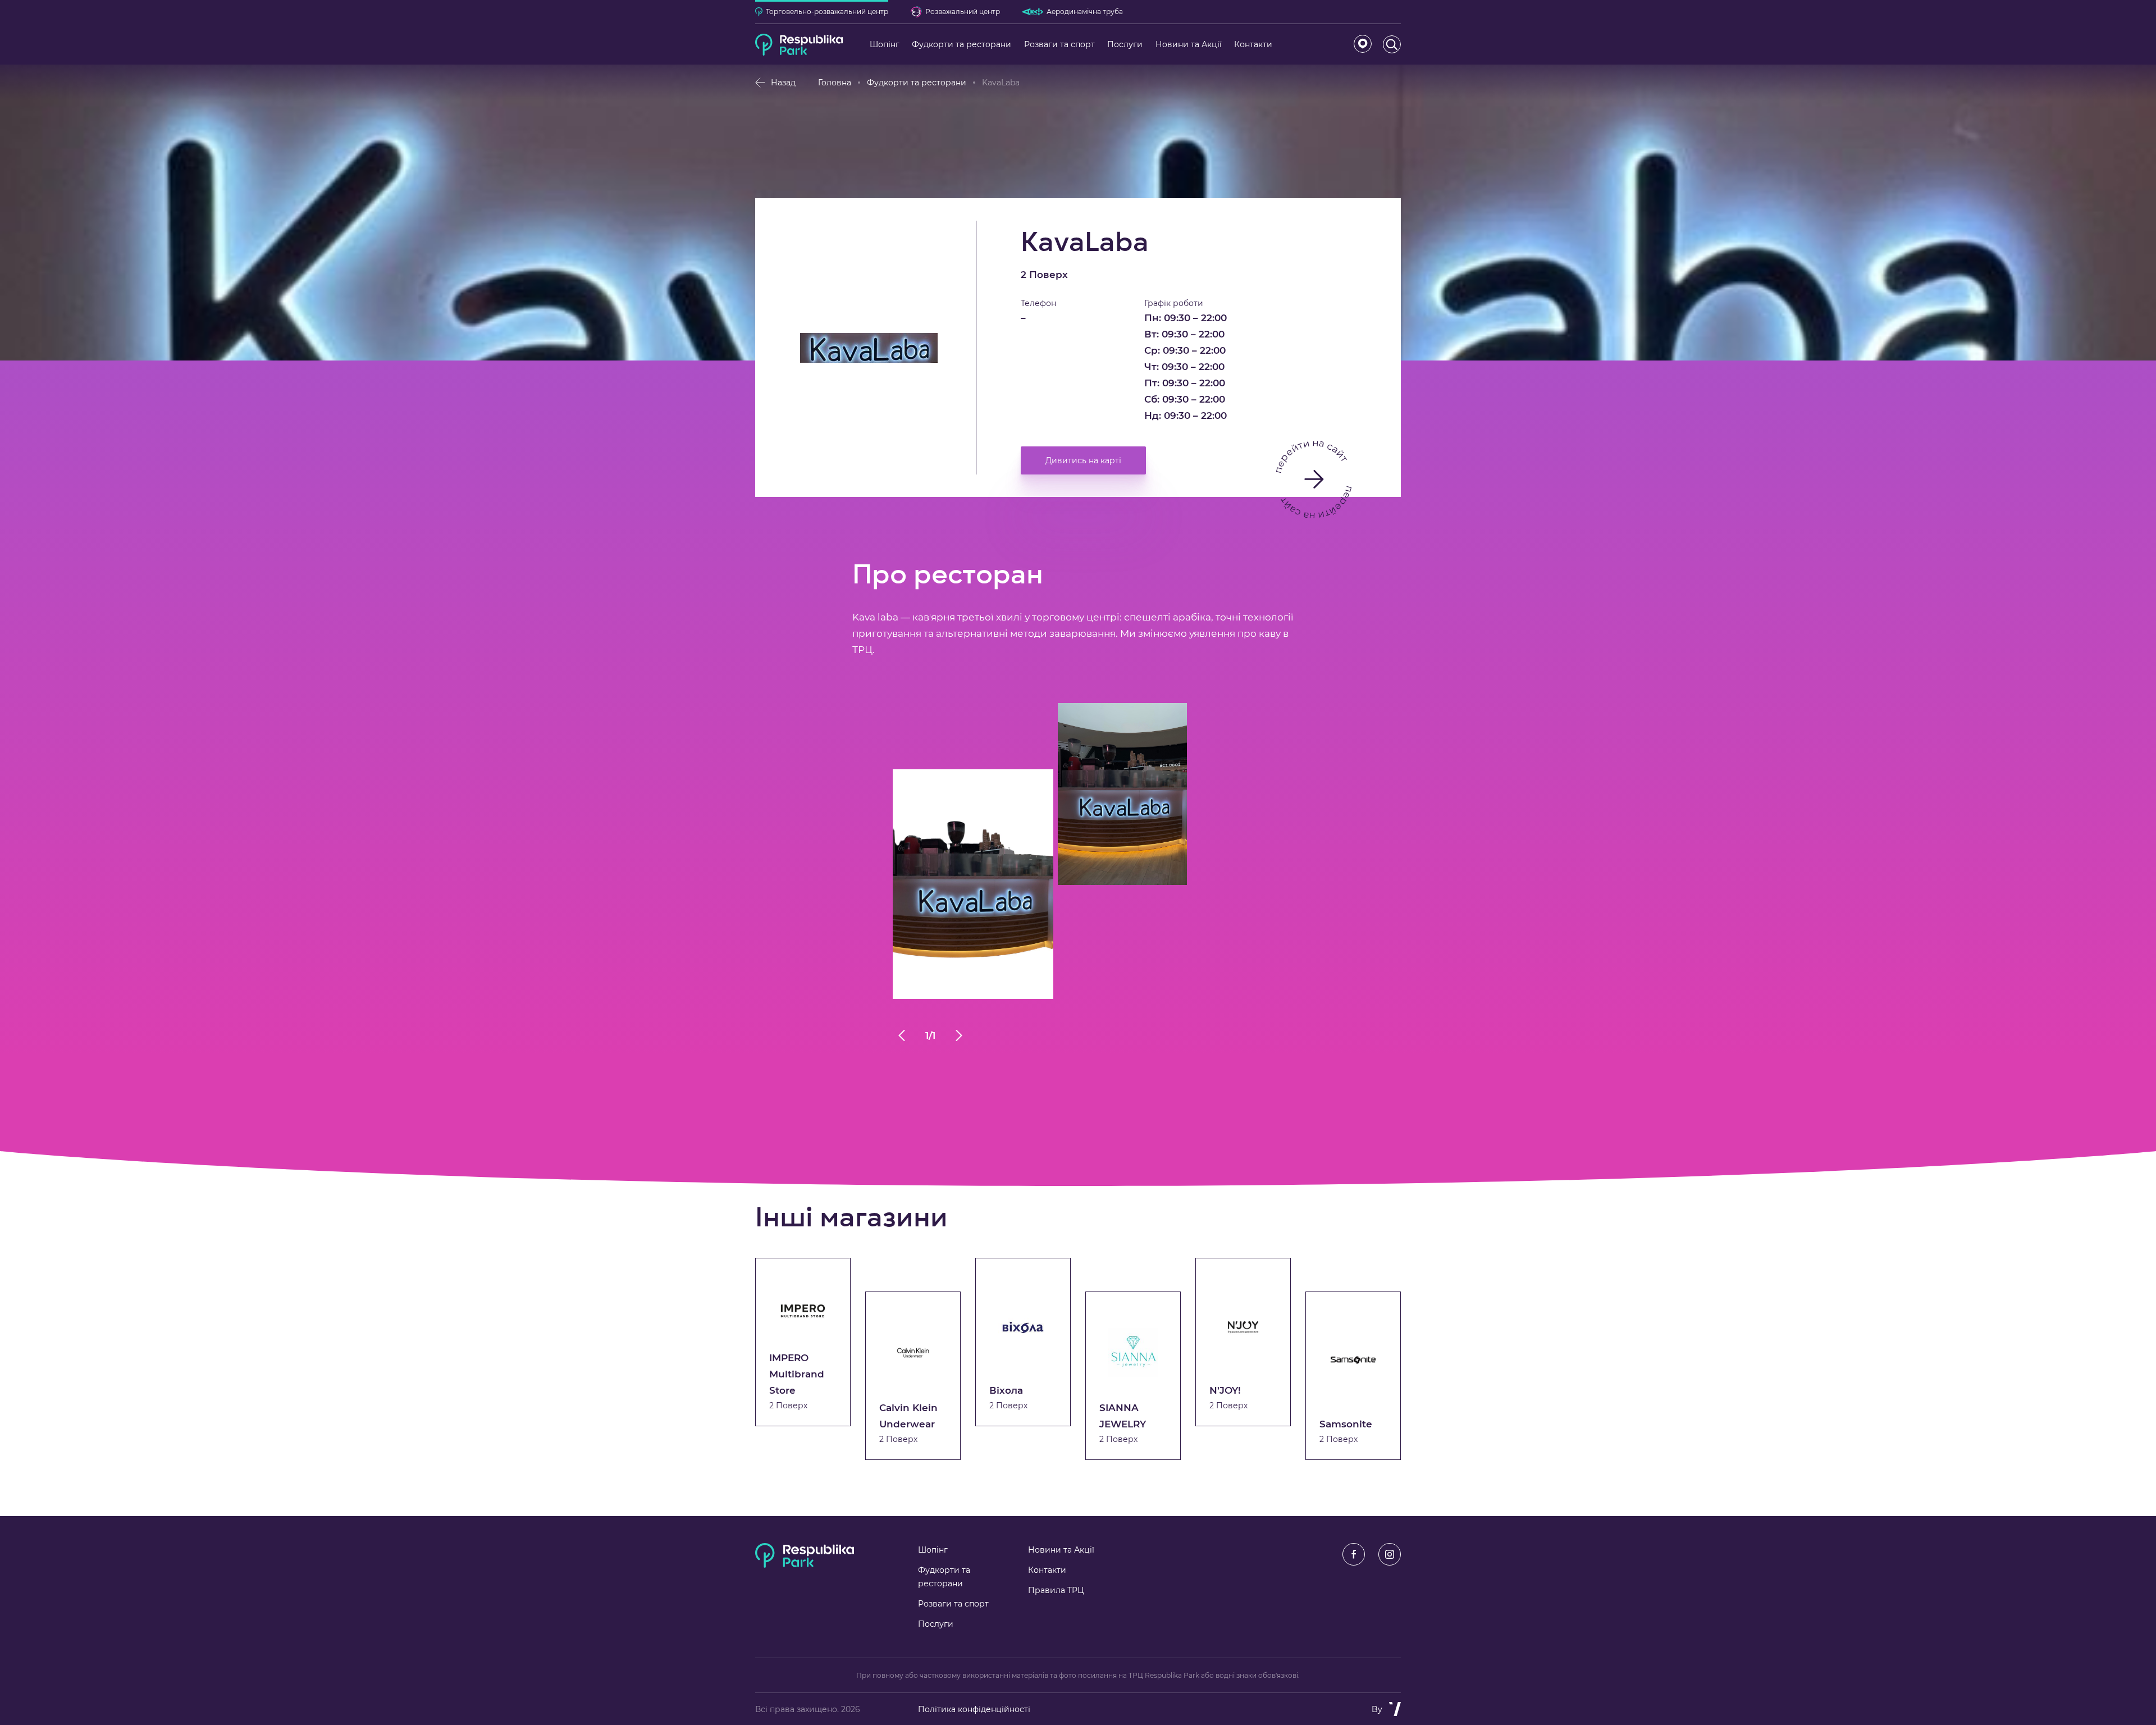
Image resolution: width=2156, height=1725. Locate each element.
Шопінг (933, 1550)
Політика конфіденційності (974, 1709)
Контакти (1047, 1570)
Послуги (936, 1624)
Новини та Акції (1061, 1550)
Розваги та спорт (953, 1604)
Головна (835, 83)
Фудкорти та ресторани (917, 83)
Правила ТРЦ (1056, 1590)
